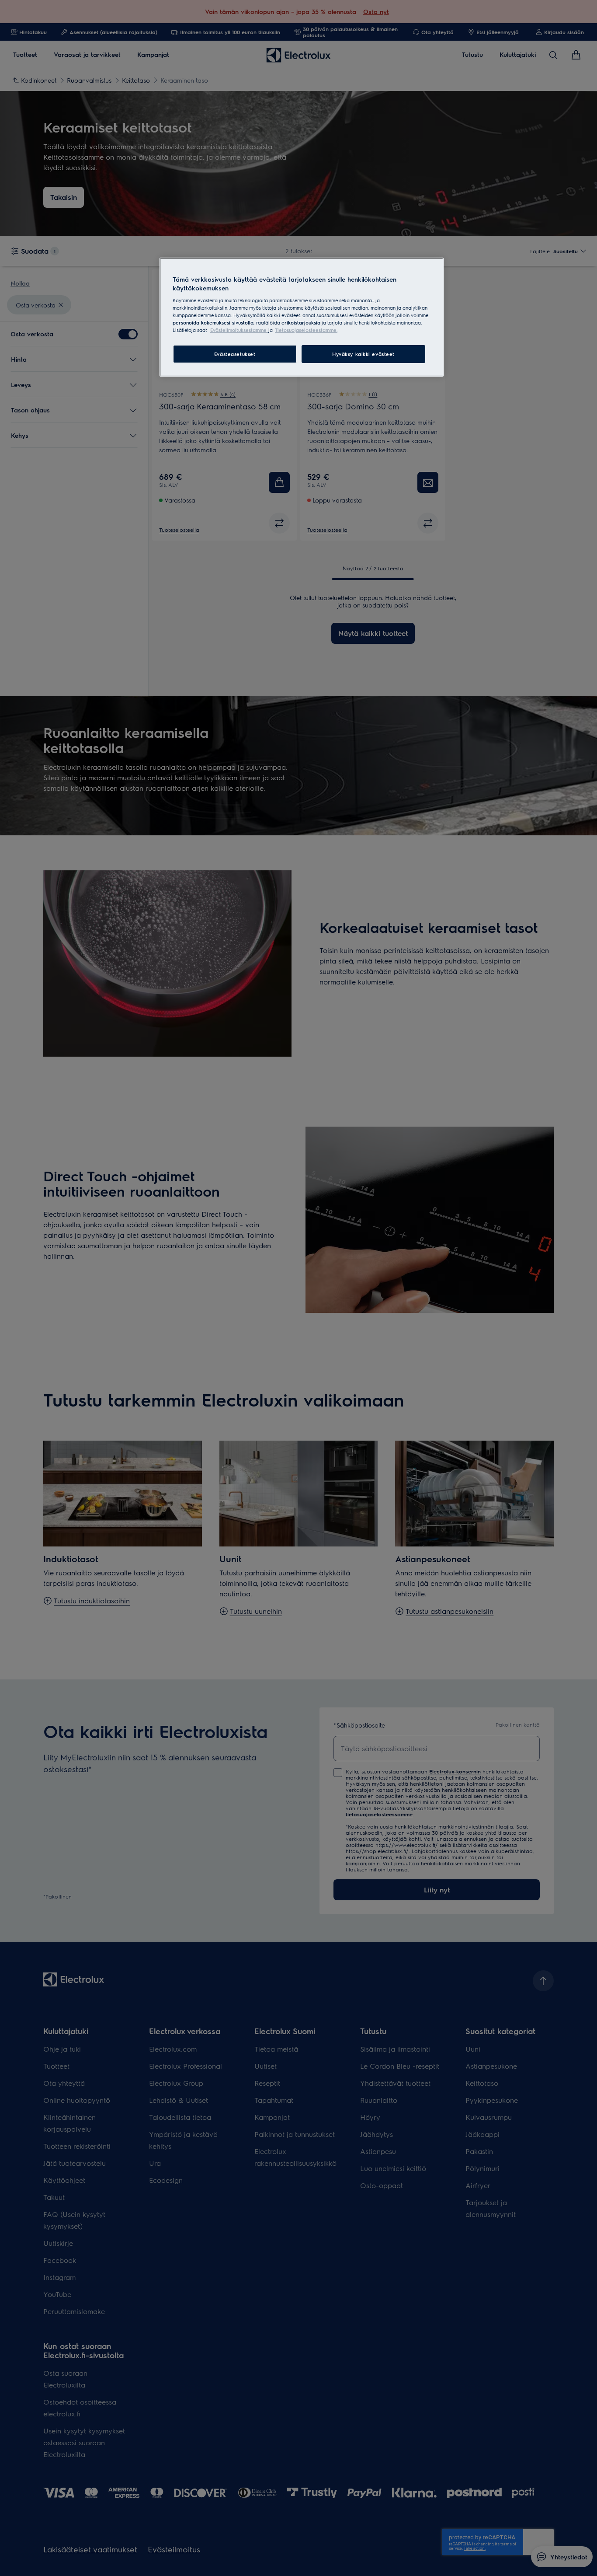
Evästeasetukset (235, 354)
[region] (302, 317)
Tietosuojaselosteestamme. (306, 330)
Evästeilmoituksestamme (239, 330)
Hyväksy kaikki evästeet (363, 354)
